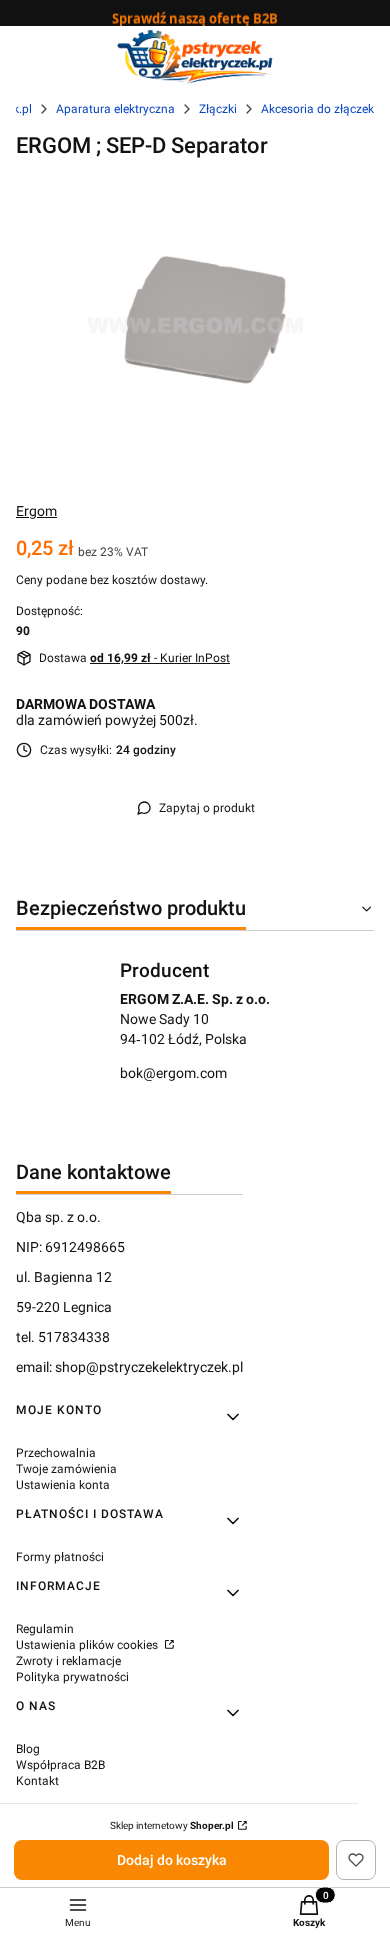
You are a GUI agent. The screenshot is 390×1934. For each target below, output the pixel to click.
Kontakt (37, 1781)
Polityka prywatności (72, 1677)
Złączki (218, 109)
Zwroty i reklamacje (68, 1661)
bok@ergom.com (173, 1073)
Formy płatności (60, 1557)
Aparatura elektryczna (115, 109)
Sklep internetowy (172, 1825)
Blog (28, 1749)
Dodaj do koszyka (172, 1860)
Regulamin (45, 1629)
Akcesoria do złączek (317, 109)
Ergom (36, 511)
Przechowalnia (56, 1453)
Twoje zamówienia (66, 1469)
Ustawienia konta (63, 1485)
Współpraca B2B (60, 1765)
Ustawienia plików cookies (88, 1645)
